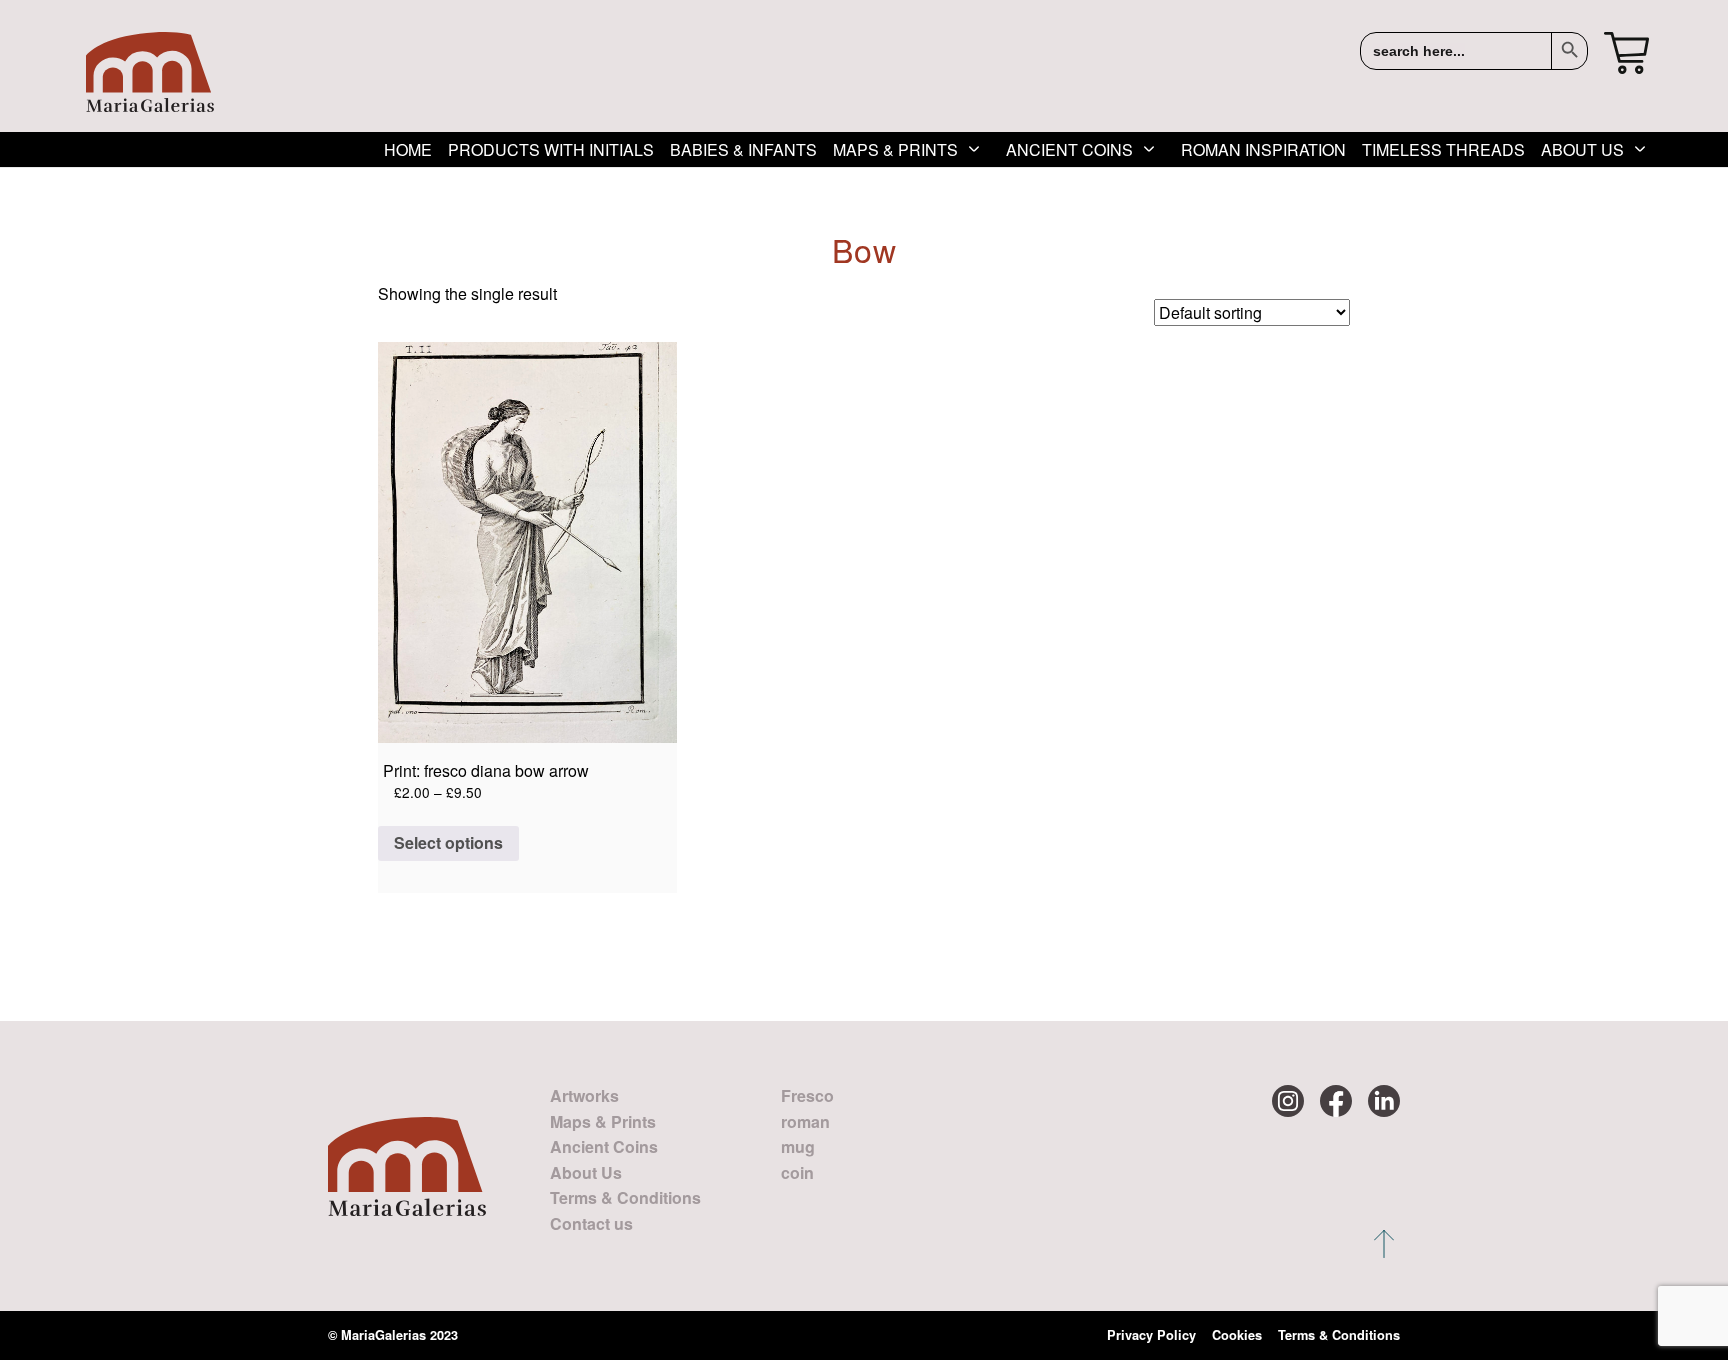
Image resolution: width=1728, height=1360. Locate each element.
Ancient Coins (1069, 149)
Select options (448, 842)
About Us (1582, 149)
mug (798, 1146)
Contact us (591, 1223)
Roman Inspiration (1263, 149)
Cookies (1237, 1335)
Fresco (807, 1095)
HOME (408, 149)
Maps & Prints (895, 149)
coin (797, 1172)
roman (805, 1121)
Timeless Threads (1443, 149)
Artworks (584, 1095)
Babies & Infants (743, 149)
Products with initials (551, 149)
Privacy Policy (1151, 1335)
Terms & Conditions (625, 1197)
